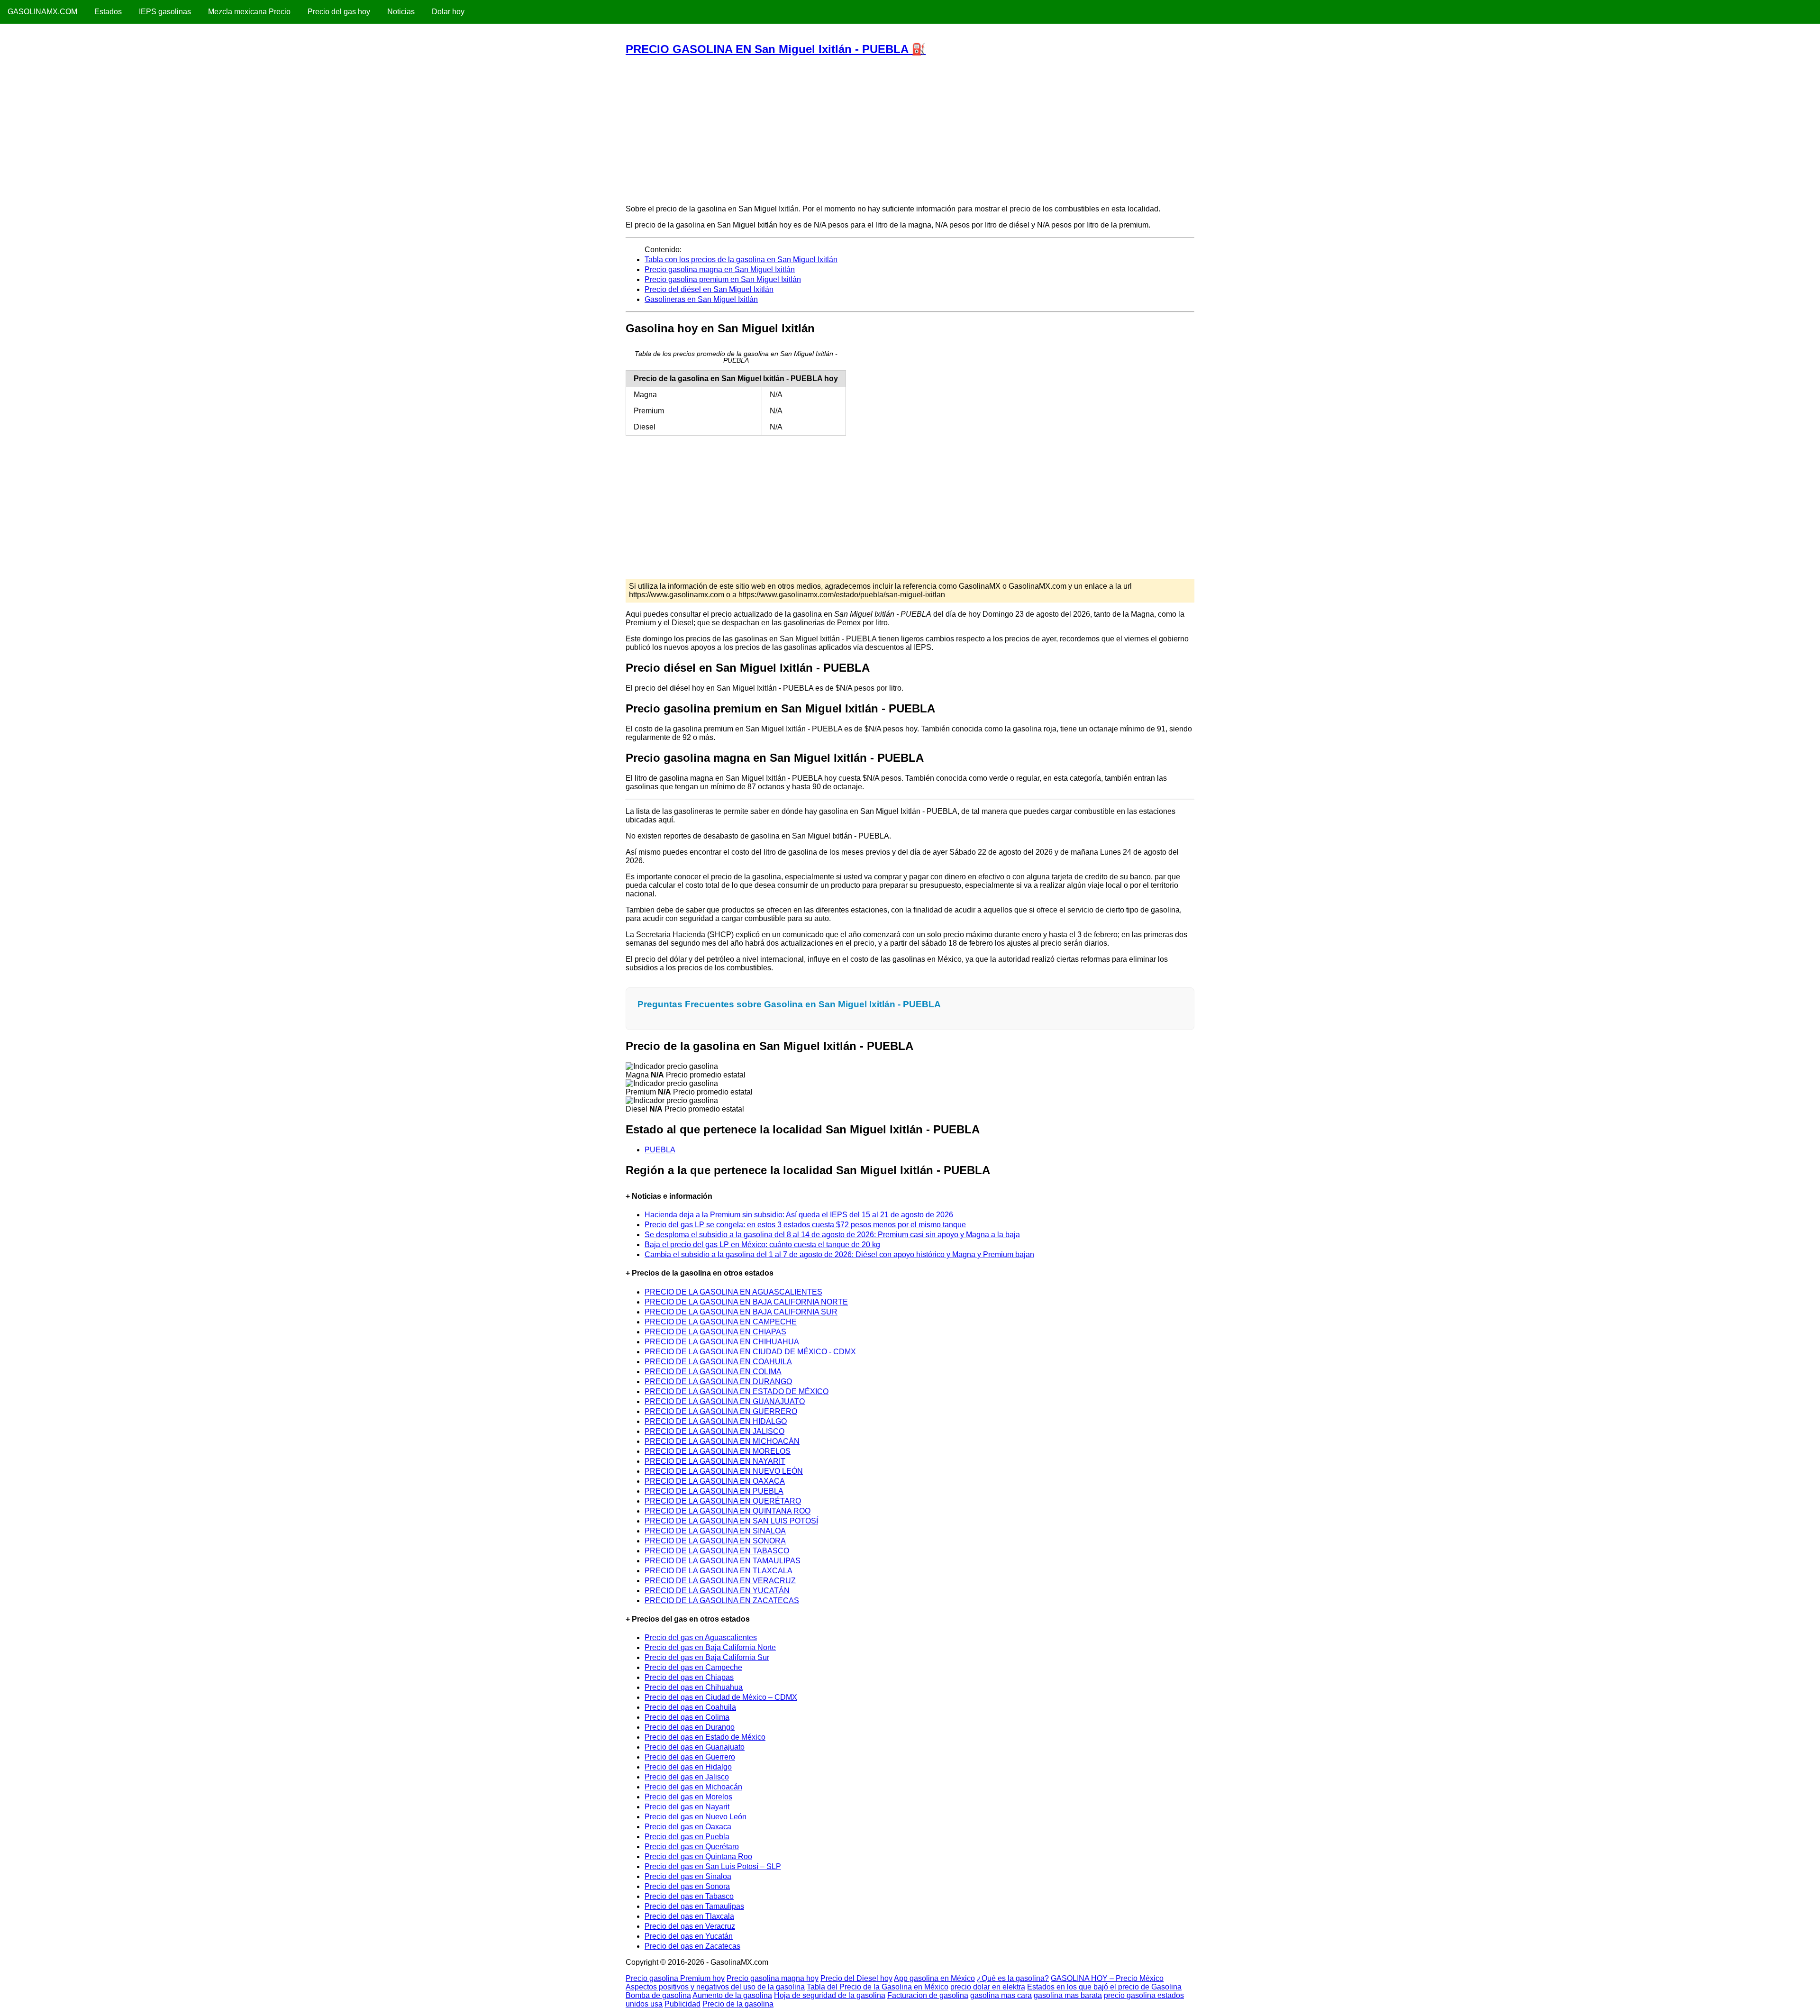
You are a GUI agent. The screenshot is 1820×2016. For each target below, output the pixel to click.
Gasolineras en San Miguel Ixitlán (701, 299)
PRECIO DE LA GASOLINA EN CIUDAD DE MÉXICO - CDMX (750, 1352)
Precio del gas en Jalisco (687, 1777)
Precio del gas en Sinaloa (688, 1876)
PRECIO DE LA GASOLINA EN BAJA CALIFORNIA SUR (741, 1312)
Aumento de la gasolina (732, 1995)
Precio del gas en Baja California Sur (707, 1657)
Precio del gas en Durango (690, 1727)
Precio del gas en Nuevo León (696, 1817)
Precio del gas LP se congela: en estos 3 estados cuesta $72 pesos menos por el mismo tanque (805, 1225)
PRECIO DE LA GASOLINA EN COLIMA (713, 1372)
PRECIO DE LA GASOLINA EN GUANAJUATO (725, 1401)
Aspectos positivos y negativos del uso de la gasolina (715, 1987)
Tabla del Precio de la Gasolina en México (878, 1987)
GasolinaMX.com (42, 12)
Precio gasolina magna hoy (773, 1978)
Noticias (401, 12)
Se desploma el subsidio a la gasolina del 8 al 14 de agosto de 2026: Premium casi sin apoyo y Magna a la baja (832, 1235)
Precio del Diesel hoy (856, 1978)
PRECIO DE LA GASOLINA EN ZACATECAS (722, 1601)
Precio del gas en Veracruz (690, 1926)
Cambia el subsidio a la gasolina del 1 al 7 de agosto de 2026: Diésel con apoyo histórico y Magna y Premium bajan (839, 1254)
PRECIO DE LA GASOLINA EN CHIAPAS (715, 1332)
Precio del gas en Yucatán (689, 1936)
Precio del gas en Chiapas (689, 1677)
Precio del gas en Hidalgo (688, 1767)
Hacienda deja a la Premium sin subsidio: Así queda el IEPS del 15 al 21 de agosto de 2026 (799, 1215)
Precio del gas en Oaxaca (688, 1827)
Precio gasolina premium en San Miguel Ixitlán (723, 279)
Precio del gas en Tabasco (689, 1896)
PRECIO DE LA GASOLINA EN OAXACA (715, 1481)
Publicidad (682, 2004)
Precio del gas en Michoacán (693, 1787)
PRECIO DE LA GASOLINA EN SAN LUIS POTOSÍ (731, 1521)
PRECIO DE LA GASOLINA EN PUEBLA (714, 1491)
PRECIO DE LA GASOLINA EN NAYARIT (715, 1461)
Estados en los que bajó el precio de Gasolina (1104, 1987)
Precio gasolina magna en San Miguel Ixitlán (720, 269)
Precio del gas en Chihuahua (694, 1687)
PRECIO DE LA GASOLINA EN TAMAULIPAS (723, 1561)
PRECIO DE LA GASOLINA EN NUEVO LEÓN (724, 1471)
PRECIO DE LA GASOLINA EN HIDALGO (716, 1421)
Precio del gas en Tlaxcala (689, 1916)
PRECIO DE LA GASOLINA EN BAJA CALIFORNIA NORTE (746, 1302)
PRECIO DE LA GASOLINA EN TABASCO (717, 1551)
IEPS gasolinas (165, 12)
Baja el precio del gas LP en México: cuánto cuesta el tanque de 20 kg (762, 1245)
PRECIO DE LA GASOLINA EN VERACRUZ (720, 1581)
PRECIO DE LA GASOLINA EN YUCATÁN (717, 1591)
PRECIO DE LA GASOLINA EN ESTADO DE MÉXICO (737, 1391)
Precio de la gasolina (738, 2004)
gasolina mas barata (1068, 1995)
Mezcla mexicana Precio (249, 12)
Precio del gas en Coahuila (690, 1707)
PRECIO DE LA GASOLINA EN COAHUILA (718, 1362)
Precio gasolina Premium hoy (675, 1978)
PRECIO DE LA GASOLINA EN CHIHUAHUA (722, 1342)
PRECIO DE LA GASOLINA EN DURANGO (718, 1382)
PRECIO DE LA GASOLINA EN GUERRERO (721, 1411)
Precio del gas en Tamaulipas (694, 1906)
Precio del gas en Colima (687, 1717)
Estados (108, 12)
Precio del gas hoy (339, 12)
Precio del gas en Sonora (687, 1886)
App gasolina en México (934, 1978)
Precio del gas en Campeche (693, 1667)
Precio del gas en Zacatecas (692, 1946)
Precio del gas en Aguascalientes (701, 1637)
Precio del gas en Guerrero (690, 1757)
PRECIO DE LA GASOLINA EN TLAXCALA (719, 1571)
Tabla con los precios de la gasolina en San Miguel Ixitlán (741, 260)
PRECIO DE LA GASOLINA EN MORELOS (718, 1451)
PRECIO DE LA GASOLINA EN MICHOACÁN (722, 1441)
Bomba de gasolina (658, 1995)
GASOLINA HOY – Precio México (1107, 1978)
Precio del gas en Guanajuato (695, 1747)
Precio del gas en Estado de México (705, 1737)
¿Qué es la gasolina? (1013, 1978)
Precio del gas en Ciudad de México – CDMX (721, 1697)
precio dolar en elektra (988, 1987)
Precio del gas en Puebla (687, 1837)
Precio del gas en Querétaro (692, 1847)
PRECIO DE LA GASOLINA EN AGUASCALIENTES (733, 1292)
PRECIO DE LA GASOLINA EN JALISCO (714, 1431)
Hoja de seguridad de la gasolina (830, 1995)
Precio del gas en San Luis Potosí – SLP (713, 1866)
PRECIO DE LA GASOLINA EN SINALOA (715, 1531)
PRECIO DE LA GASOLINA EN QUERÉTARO (723, 1501)
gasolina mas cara (1001, 1995)
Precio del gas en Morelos (688, 1797)
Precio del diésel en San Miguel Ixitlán (709, 289)
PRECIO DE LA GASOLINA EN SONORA (715, 1541)
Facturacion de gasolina (928, 1995)
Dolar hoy (448, 12)
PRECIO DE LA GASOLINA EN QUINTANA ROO (728, 1511)
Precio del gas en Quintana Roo (698, 1856)
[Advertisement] (910, 130)
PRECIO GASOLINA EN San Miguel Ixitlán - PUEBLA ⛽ (776, 49)
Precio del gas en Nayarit (687, 1807)
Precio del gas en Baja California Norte (710, 1647)
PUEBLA (660, 1150)
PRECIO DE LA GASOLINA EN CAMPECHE (721, 1322)
